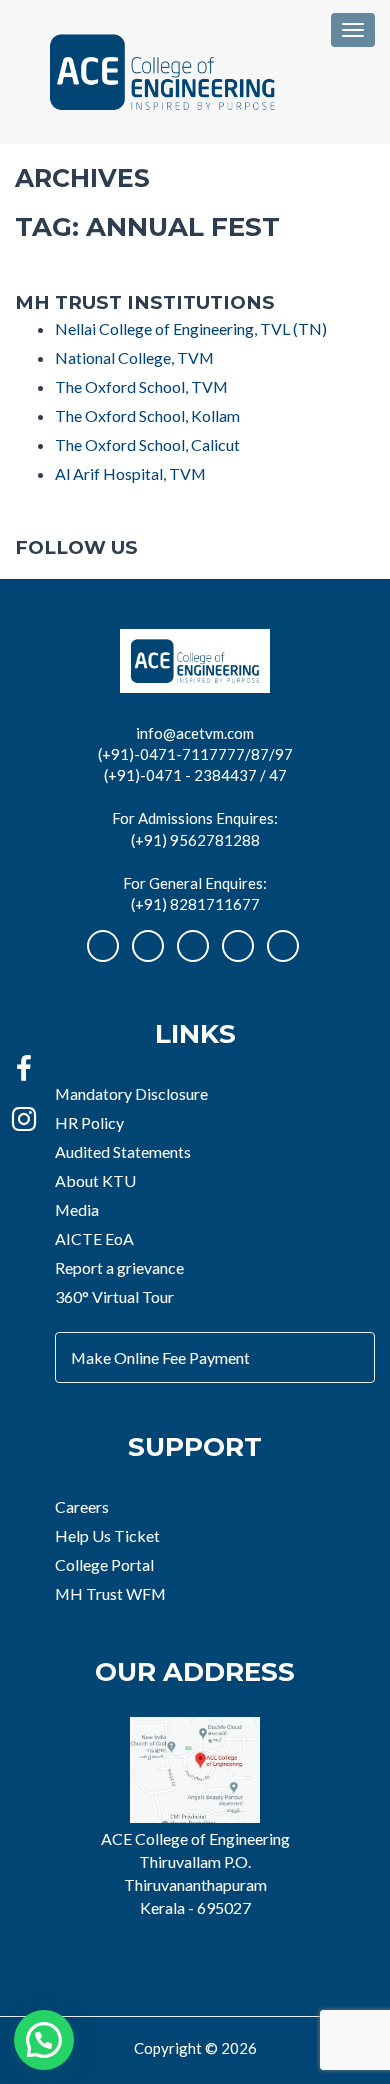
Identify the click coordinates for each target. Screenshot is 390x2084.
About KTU (95, 1180)
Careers (82, 1506)
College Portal (104, 1564)
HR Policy (89, 1122)
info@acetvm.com (195, 733)
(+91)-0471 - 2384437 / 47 (195, 775)
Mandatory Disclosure (131, 1093)
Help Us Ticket (107, 1535)
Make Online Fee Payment (160, 1357)
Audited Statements (123, 1151)
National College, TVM (134, 357)
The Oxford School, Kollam (147, 415)
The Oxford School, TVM (141, 386)
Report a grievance (119, 1267)
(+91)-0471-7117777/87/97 (195, 754)
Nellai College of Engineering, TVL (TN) (191, 328)
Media (77, 1209)
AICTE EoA (94, 1238)
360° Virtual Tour (114, 1296)
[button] (44, 2040)
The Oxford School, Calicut (147, 444)
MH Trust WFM (110, 1593)
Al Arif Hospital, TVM (130, 473)
